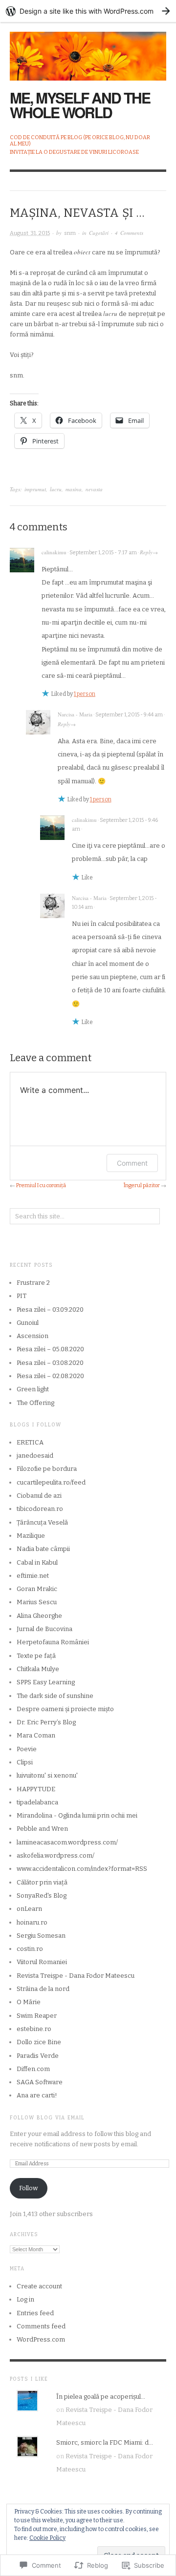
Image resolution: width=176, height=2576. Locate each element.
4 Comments (129, 233)
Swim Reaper (37, 2016)
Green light (33, 1389)
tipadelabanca (37, 1802)
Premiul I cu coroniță (41, 1185)
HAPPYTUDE (36, 1789)
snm (70, 233)
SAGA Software (40, 2082)
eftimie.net (33, 1576)
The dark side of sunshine (55, 1696)
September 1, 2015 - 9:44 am (129, 715)
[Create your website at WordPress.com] (88, 11)
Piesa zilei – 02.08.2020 (50, 1376)
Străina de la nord (43, 1989)
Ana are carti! (37, 2095)
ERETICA (30, 1442)
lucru (56, 489)
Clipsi (25, 1762)
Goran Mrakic (37, 1589)
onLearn (29, 1909)
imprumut (35, 489)
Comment (132, 1163)
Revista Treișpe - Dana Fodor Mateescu (76, 1976)
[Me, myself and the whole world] (88, 51)
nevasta (94, 489)
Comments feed (41, 2326)
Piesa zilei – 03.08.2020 (50, 1363)
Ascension (33, 1336)
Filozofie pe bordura (47, 1469)
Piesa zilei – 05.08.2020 (50, 1349)
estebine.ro (34, 2029)
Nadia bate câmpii (43, 1549)
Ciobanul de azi (39, 1496)
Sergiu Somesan (41, 1936)
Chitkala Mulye (38, 1669)
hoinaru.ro (32, 1922)
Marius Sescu (37, 1602)
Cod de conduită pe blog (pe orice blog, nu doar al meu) (80, 141)
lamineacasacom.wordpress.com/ (67, 1842)
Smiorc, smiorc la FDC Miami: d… (105, 2442)
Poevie (27, 1749)
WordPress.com (41, 2339)
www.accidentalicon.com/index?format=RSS (82, 1869)
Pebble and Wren (42, 1829)
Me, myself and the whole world (80, 105)
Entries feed (35, 2313)
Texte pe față (36, 1656)
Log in (25, 2299)
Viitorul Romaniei (42, 1962)
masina (74, 489)
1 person (85, 694)
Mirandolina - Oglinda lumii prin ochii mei (77, 1815)
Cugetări (99, 233)
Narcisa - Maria (75, 714)
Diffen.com (33, 2069)
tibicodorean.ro (40, 1509)
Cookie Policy (47, 2538)
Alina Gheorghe (39, 1616)
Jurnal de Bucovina (44, 1629)
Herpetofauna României (53, 1642)
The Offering (35, 1403)
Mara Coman (36, 1735)
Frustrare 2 (33, 1283)
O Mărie (29, 2002)
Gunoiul (28, 1323)
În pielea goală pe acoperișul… (101, 2397)
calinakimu (54, 552)
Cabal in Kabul (37, 1562)
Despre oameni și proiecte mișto (65, 1709)
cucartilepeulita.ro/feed (51, 1482)
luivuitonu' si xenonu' (47, 1775)
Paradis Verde (38, 2056)
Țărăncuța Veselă (42, 1522)
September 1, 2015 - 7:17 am (103, 553)
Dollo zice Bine (39, 2042)
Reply (146, 552)
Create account (39, 2286)
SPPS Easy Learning (46, 1682)
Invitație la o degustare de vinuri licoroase (74, 152)
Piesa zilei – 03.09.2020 (50, 1309)
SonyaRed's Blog (42, 1895)
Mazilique (31, 1536)
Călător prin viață (42, 1882)
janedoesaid (35, 1456)
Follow (28, 2188)
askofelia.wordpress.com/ (55, 1855)
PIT (22, 1296)
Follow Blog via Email (47, 2118)
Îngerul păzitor (142, 1185)
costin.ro (30, 1949)
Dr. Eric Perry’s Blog (46, 1722)
